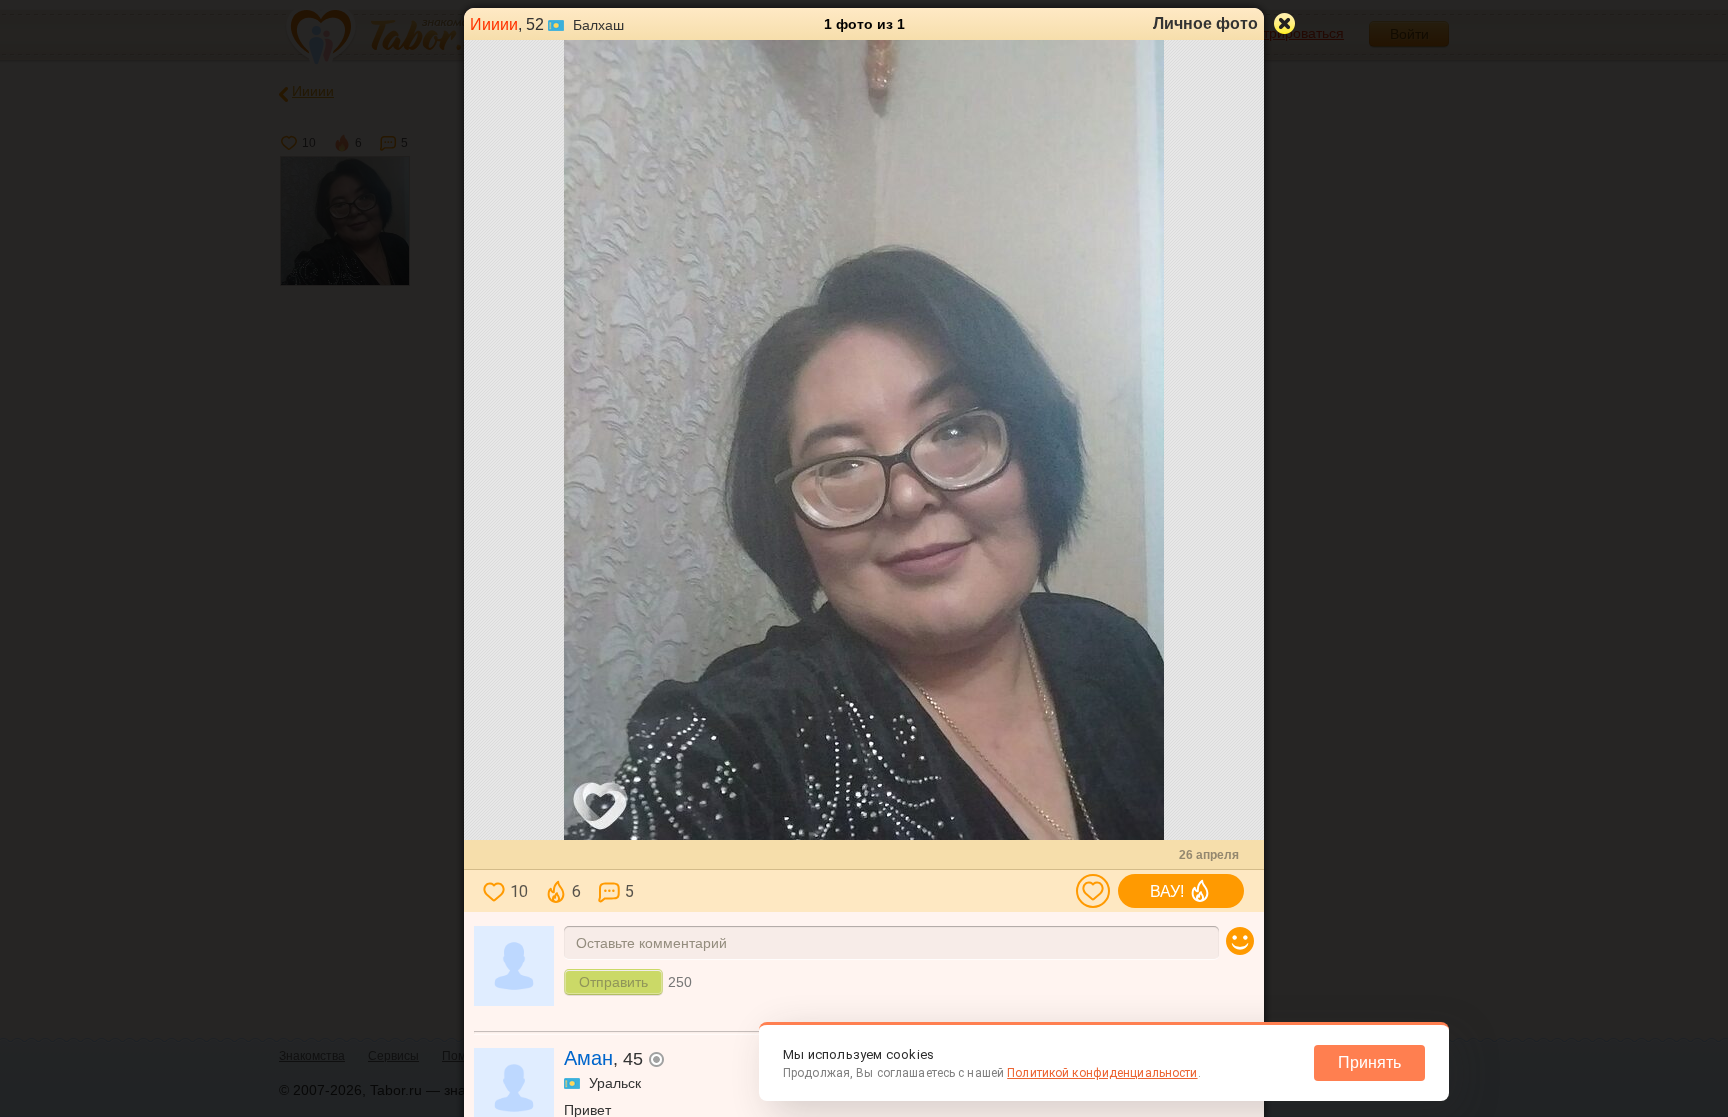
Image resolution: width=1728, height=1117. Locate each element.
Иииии (494, 24)
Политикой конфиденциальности (1102, 1073)
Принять (1369, 1062)
